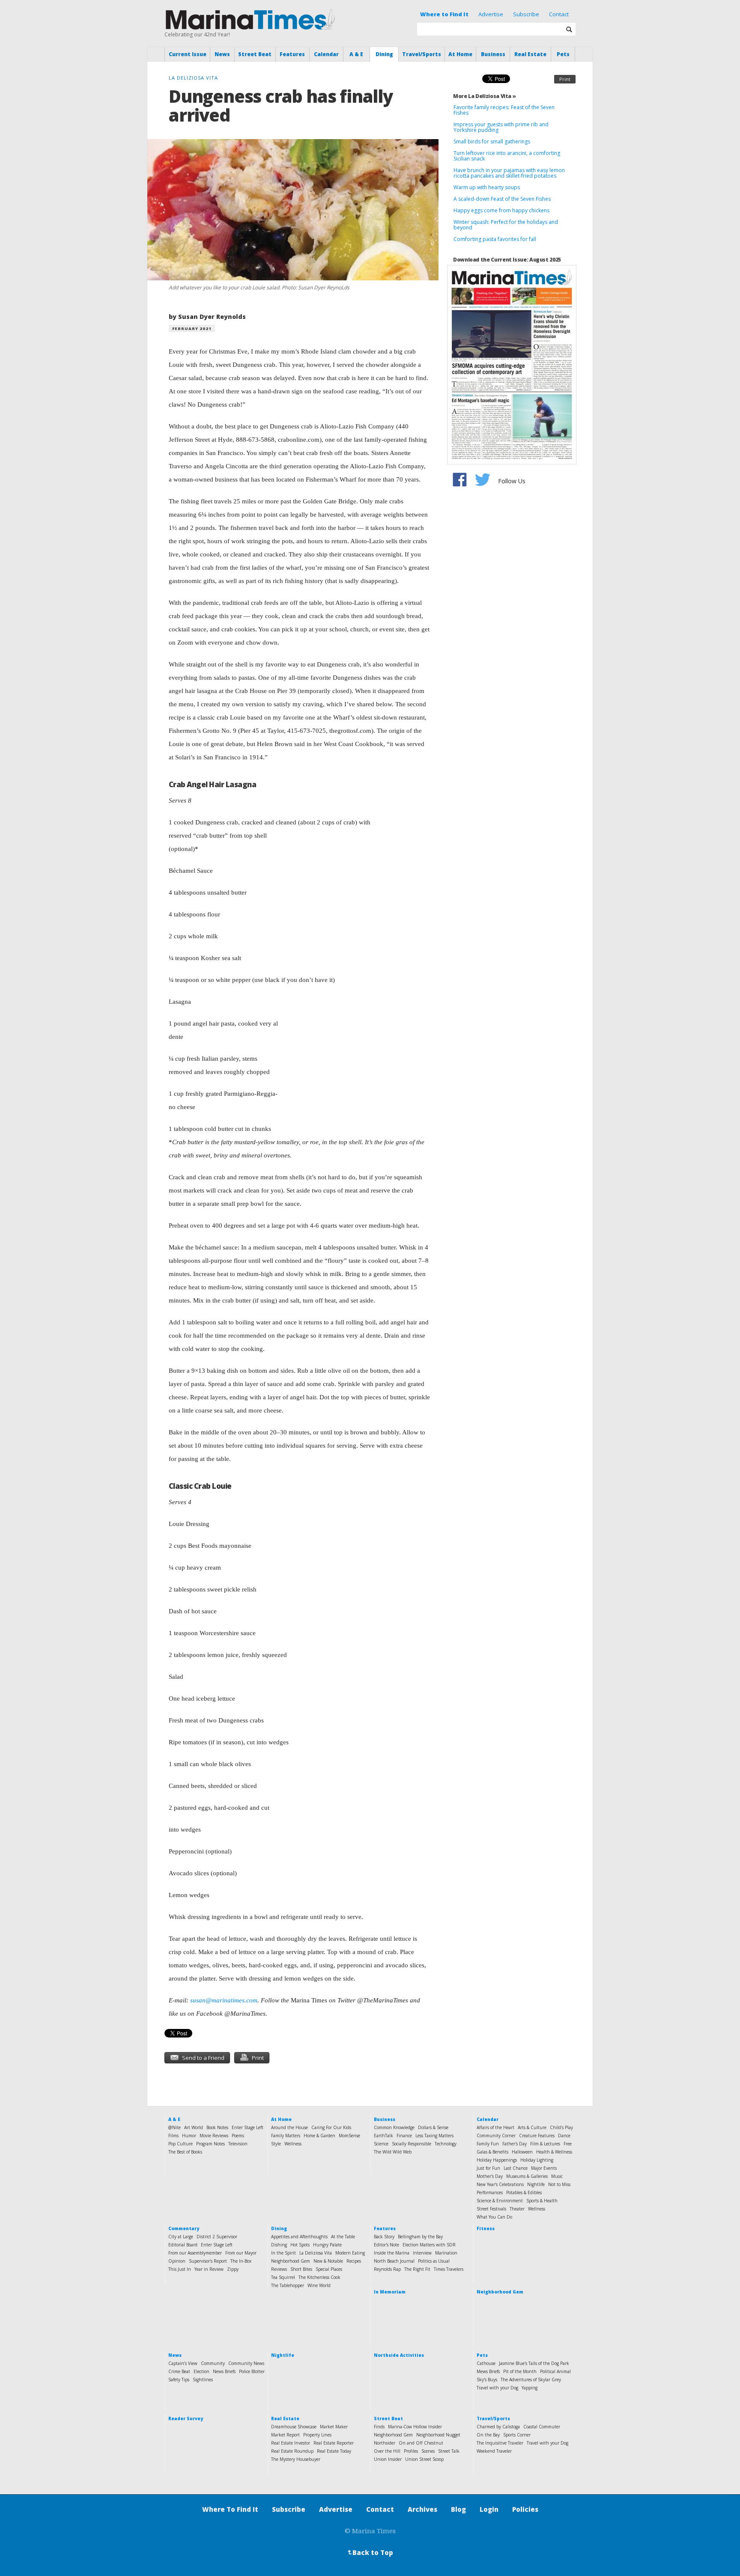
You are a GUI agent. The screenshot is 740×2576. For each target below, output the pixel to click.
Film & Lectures (545, 2144)
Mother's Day (490, 2176)
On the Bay (488, 2435)
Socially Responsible (412, 2144)
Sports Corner (517, 2435)
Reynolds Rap (387, 2269)
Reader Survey (186, 2418)
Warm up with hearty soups (487, 187)
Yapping (530, 2388)
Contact (559, 14)
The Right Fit (417, 2269)
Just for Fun (488, 2168)
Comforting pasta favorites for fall (495, 239)
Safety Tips (179, 2380)
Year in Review (209, 2269)
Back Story (384, 2237)
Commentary (184, 2228)
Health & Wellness (554, 2152)
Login (489, 2509)
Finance (404, 2136)
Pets (563, 54)
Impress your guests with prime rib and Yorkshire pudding (501, 127)
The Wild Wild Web (393, 2152)
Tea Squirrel (283, 2277)
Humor (189, 2136)
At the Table (343, 2237)
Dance (564, 2136)
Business (493, 54)
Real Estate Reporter (334, 2443)
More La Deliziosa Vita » (484, 96)
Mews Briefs (488, 2371)
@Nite (175, 2127)
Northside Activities (399, 2355)
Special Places (329, 2269)
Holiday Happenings (497, 2160)
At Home (460, 54)
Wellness (293, 2144)
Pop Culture (181, 2144)
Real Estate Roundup (292, 2451)
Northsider (385, 2443)
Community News (246, 2363)
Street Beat (255, 54)
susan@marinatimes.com (224, 2000)
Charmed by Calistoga (498, 2427)
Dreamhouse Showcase (294, 2427)
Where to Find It (444, 14)
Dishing (279, 2245)
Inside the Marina (392, 2253)
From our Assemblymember (195, 2253)
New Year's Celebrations (500, 2184)
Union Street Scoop (424, 2459)
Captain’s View (183, 2363)
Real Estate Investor (291, 2443)
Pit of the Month (520, 2371)
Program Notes (210, 2144)
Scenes (428, 2451)
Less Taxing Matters (434, 2136)
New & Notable (328, 2261)
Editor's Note (386, 2245)
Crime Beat (179, 2371)
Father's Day (515, 2144)
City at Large (181, 2237)
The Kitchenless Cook (319, 2277)
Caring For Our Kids (331, 2127)
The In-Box (241, 2261)
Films (173, 2136)
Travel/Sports (422, 54)
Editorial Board (183, 2245)
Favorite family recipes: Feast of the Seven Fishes (504, 110)
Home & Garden (319, 2136)
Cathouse (486, 2363)
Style (276, 2144)
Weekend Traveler (494, 2451)
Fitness (486, 2228)
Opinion (177, 2261)
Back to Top (370, 2552)
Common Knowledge (394, 2127)
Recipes (354, 2261)
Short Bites (301, 2269)
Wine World (319, 2285)
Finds (379, 2427)
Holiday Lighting (537, 2160)
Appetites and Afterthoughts (299, 2237)
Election (201, 2371)
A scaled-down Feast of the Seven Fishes (502, 199)
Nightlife (536, 2184)
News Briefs (224, 2371)
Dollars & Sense (433, 2127)
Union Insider (388, 2459)
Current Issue (188, 54)
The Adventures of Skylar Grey (531, 2380)
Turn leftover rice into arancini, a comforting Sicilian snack (507, 156)
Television (238, 2144)
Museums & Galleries (527, 2176)
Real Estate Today (334, 2451)
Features (292, 54)
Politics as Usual (434, 2261)
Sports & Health (542, 2201)
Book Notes (217, 2127)
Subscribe (526, 14)
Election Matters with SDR (429, 2245)
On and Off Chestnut (421, 2443)
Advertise (491, 14)
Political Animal (555, 2371)
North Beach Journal (394, 2261)
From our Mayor (241, 2253)
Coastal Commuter (542, 2427)
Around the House (289, 2127)
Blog (458, 2509)
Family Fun (488, 2144)
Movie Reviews (214, 2136)
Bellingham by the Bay (420, 2237)
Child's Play (561, 2127)
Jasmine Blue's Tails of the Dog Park (534, 2363)
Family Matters (286, 2136)
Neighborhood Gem (291, 2261)
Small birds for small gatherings (492, 141)
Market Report (285, 2435)
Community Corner (496, 2136)
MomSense (349, 2136)
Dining (384, 54)
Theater (517, 2209)
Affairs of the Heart (495, 2127)
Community (213, 2363)
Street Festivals (491, 2209)
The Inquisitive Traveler (500, 2443)
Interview (422, 2253)
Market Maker (334, 2427)
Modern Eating (350, 2253)
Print (565, 79)
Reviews (279, 2269)
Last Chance (516, 2168)
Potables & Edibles (524, 2192)
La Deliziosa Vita (316, 2253)
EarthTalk (383, 2136)
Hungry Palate (327, 2245)
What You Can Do (494, 2217)
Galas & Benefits (492, 2152)
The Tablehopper (288, 2285)
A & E (356, 54)
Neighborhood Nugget (438, 2435)
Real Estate (530, 54)
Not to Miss (559, 2184)
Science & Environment (500, 2201)
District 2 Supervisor (217, 2237)
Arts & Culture (532, 2127)
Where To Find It (230, 2509)
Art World (194, 2127)
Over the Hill (387, 2451)
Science (381, 2144)
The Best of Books (185, 2152)
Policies (525, 2509)
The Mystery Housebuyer (296, 2459)
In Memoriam (390, 2292)
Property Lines (317, 2435)
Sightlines (203, 2380)
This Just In (180, 2269)
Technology (446, 2144)
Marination (446, 2253)
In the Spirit (283, 2253)
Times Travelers (449, 2269)
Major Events (544, 2168)
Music (557, 2176)
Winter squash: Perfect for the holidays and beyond (506, 225)
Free (568, 2144)
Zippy (233, 2269)
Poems (238, 2136)
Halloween (522, 2152)
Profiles (411, 2451)
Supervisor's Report (208, 2261)
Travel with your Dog (497, 2388)
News (222, 54)
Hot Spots (300, 2245)
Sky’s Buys (487, 2380)
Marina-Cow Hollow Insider (415, 2427)
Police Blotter (252, 2371)
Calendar (326, 54)
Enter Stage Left (248, 2127)
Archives (422, 2509)
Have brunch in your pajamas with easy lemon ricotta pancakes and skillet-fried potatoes (509, 173)
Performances (490, 2192)
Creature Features (537, 2136)
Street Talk (449, 2451)
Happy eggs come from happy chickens (501, 210)
